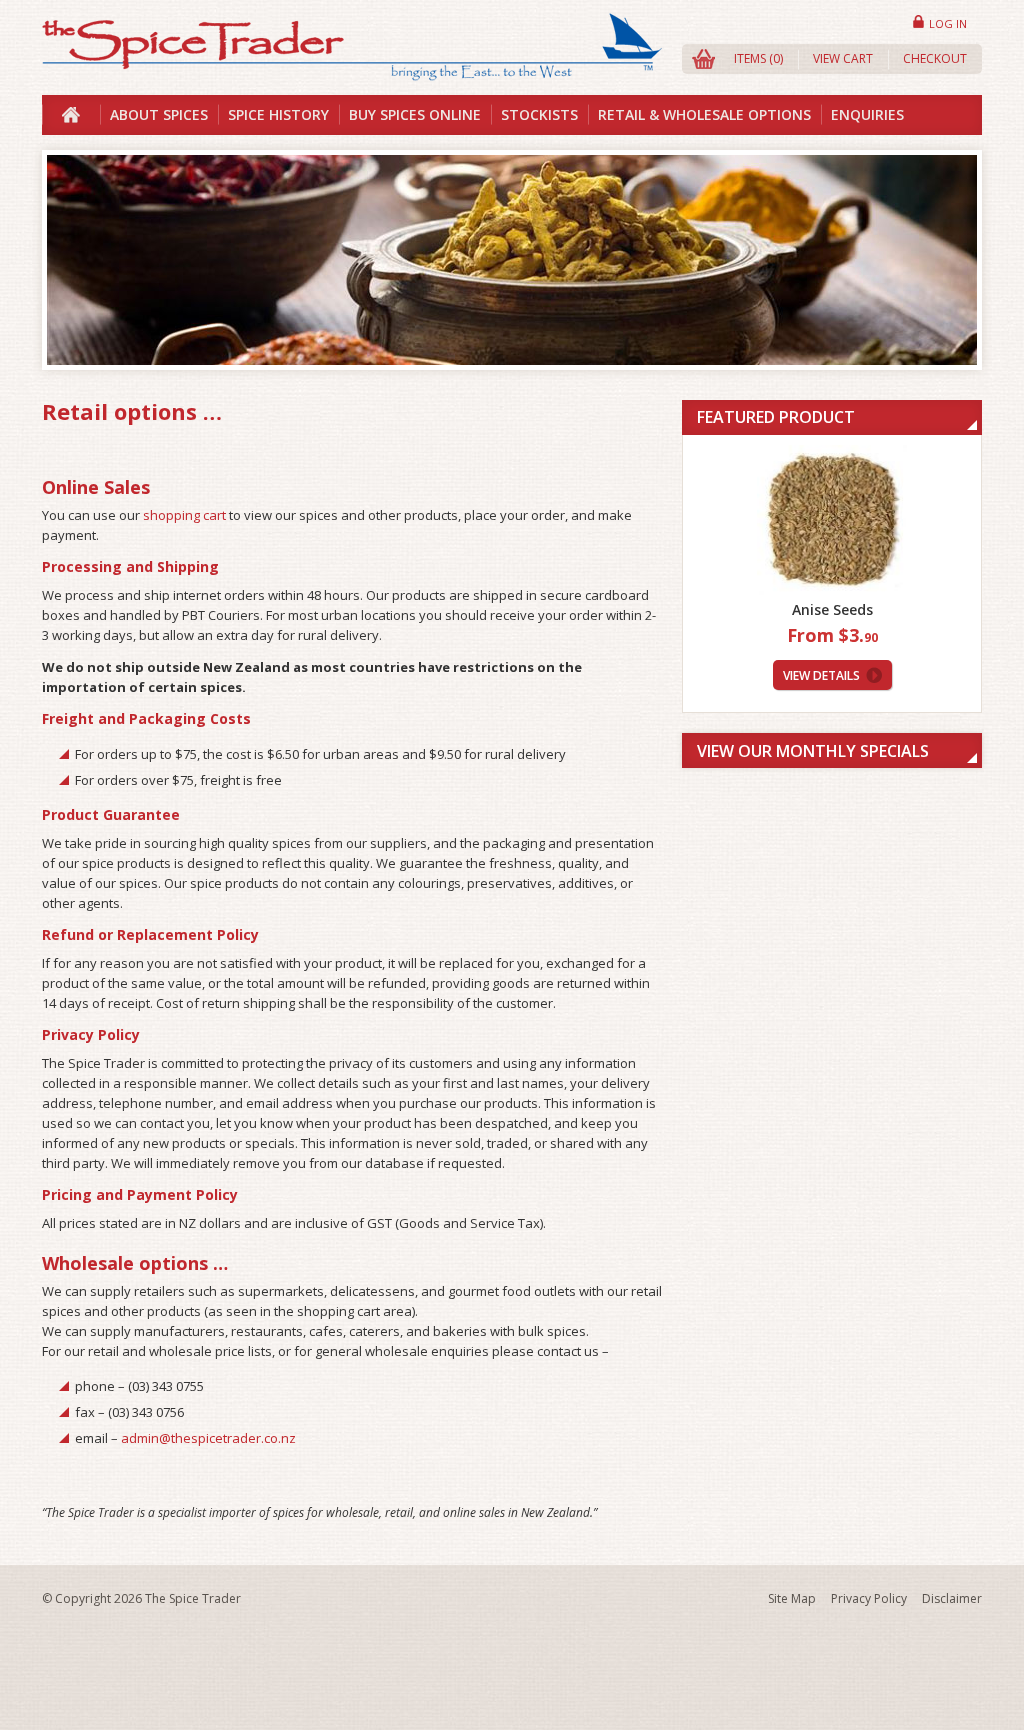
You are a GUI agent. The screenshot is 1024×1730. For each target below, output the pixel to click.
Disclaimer (952, 1598)
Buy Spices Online (415, 114)
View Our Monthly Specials (813, 751)
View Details (821, 675)
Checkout (935, 58)
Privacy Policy (869, 1598)
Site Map (792, 1598)
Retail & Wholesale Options (704, 114)
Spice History (278, 114)
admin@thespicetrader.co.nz (208, 1438)
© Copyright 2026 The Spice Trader (141, 1598)
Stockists (539, 114)
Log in (948, 23)
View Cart (843, 58)
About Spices (159, 114)
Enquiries (867, 114)
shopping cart (184, 515)
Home (71, 115)
